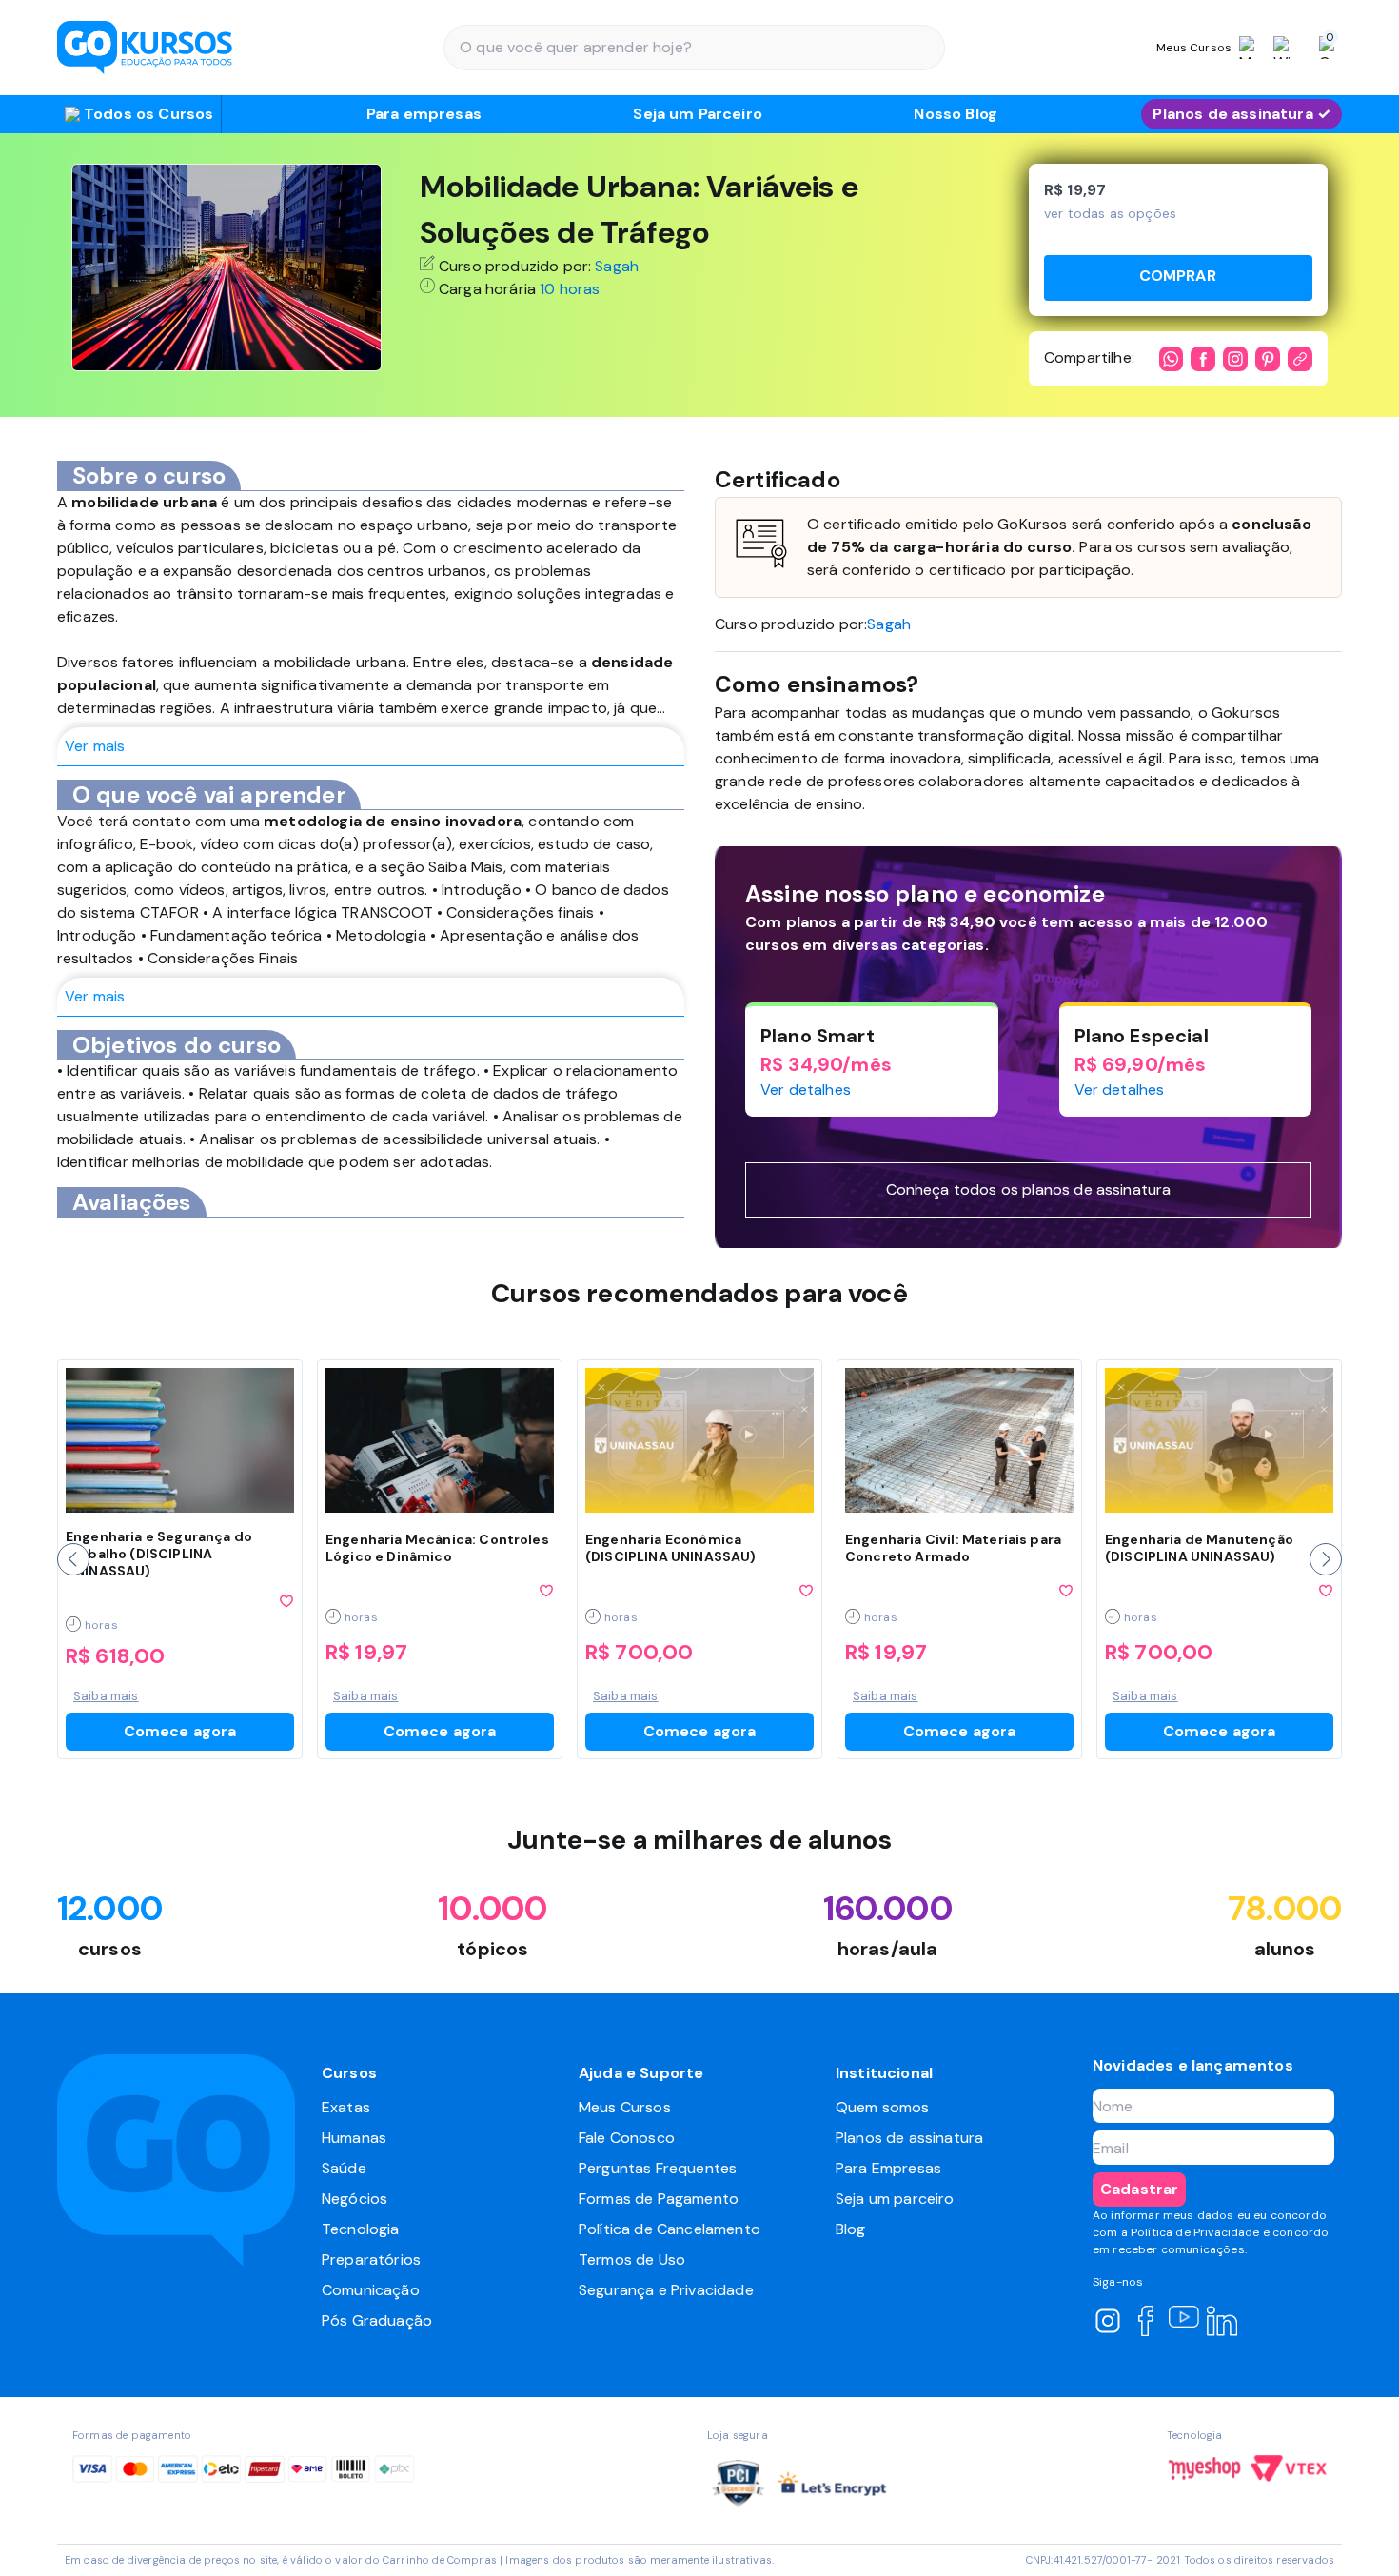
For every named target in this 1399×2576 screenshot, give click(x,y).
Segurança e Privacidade (666, 2290)
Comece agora (180, 1731)
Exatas (346, 2107)
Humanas (354, 2138)
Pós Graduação (377, 2320)
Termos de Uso (632, 2259)
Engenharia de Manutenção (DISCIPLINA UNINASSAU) (1199, 1548)
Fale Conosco (627, 2138)
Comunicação (371, 2290)
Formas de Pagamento (659, 2199)
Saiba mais (106, 1696)
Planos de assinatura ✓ (1241, 114)
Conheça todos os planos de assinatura (1029, 1189)
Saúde (344, 2168)
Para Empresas (888, 2168)
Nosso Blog (956, 114)
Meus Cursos (625, 2107)
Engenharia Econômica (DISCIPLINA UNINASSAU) (671, 1548)
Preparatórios (371, 2259)
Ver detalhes (806, 1090)
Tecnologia (361, 2229)
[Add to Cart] (1178, 278)
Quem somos (883, 2107)
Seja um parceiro (895, 2199)
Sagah (617, 266)
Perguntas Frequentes (658, 2168)
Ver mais (95, 746)
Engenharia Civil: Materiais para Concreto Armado (953, 1548)
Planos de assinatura (909, 2138)
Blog (851, 2229)
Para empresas (424, 114)
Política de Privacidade (1195, 2232)
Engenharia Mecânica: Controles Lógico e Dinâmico (437, 1548)
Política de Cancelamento (670, 2229)
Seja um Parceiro (698, 114)
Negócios (355, 2199)
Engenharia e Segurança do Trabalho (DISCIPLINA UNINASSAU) (159, 1554)
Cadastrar (1139, 2189)
